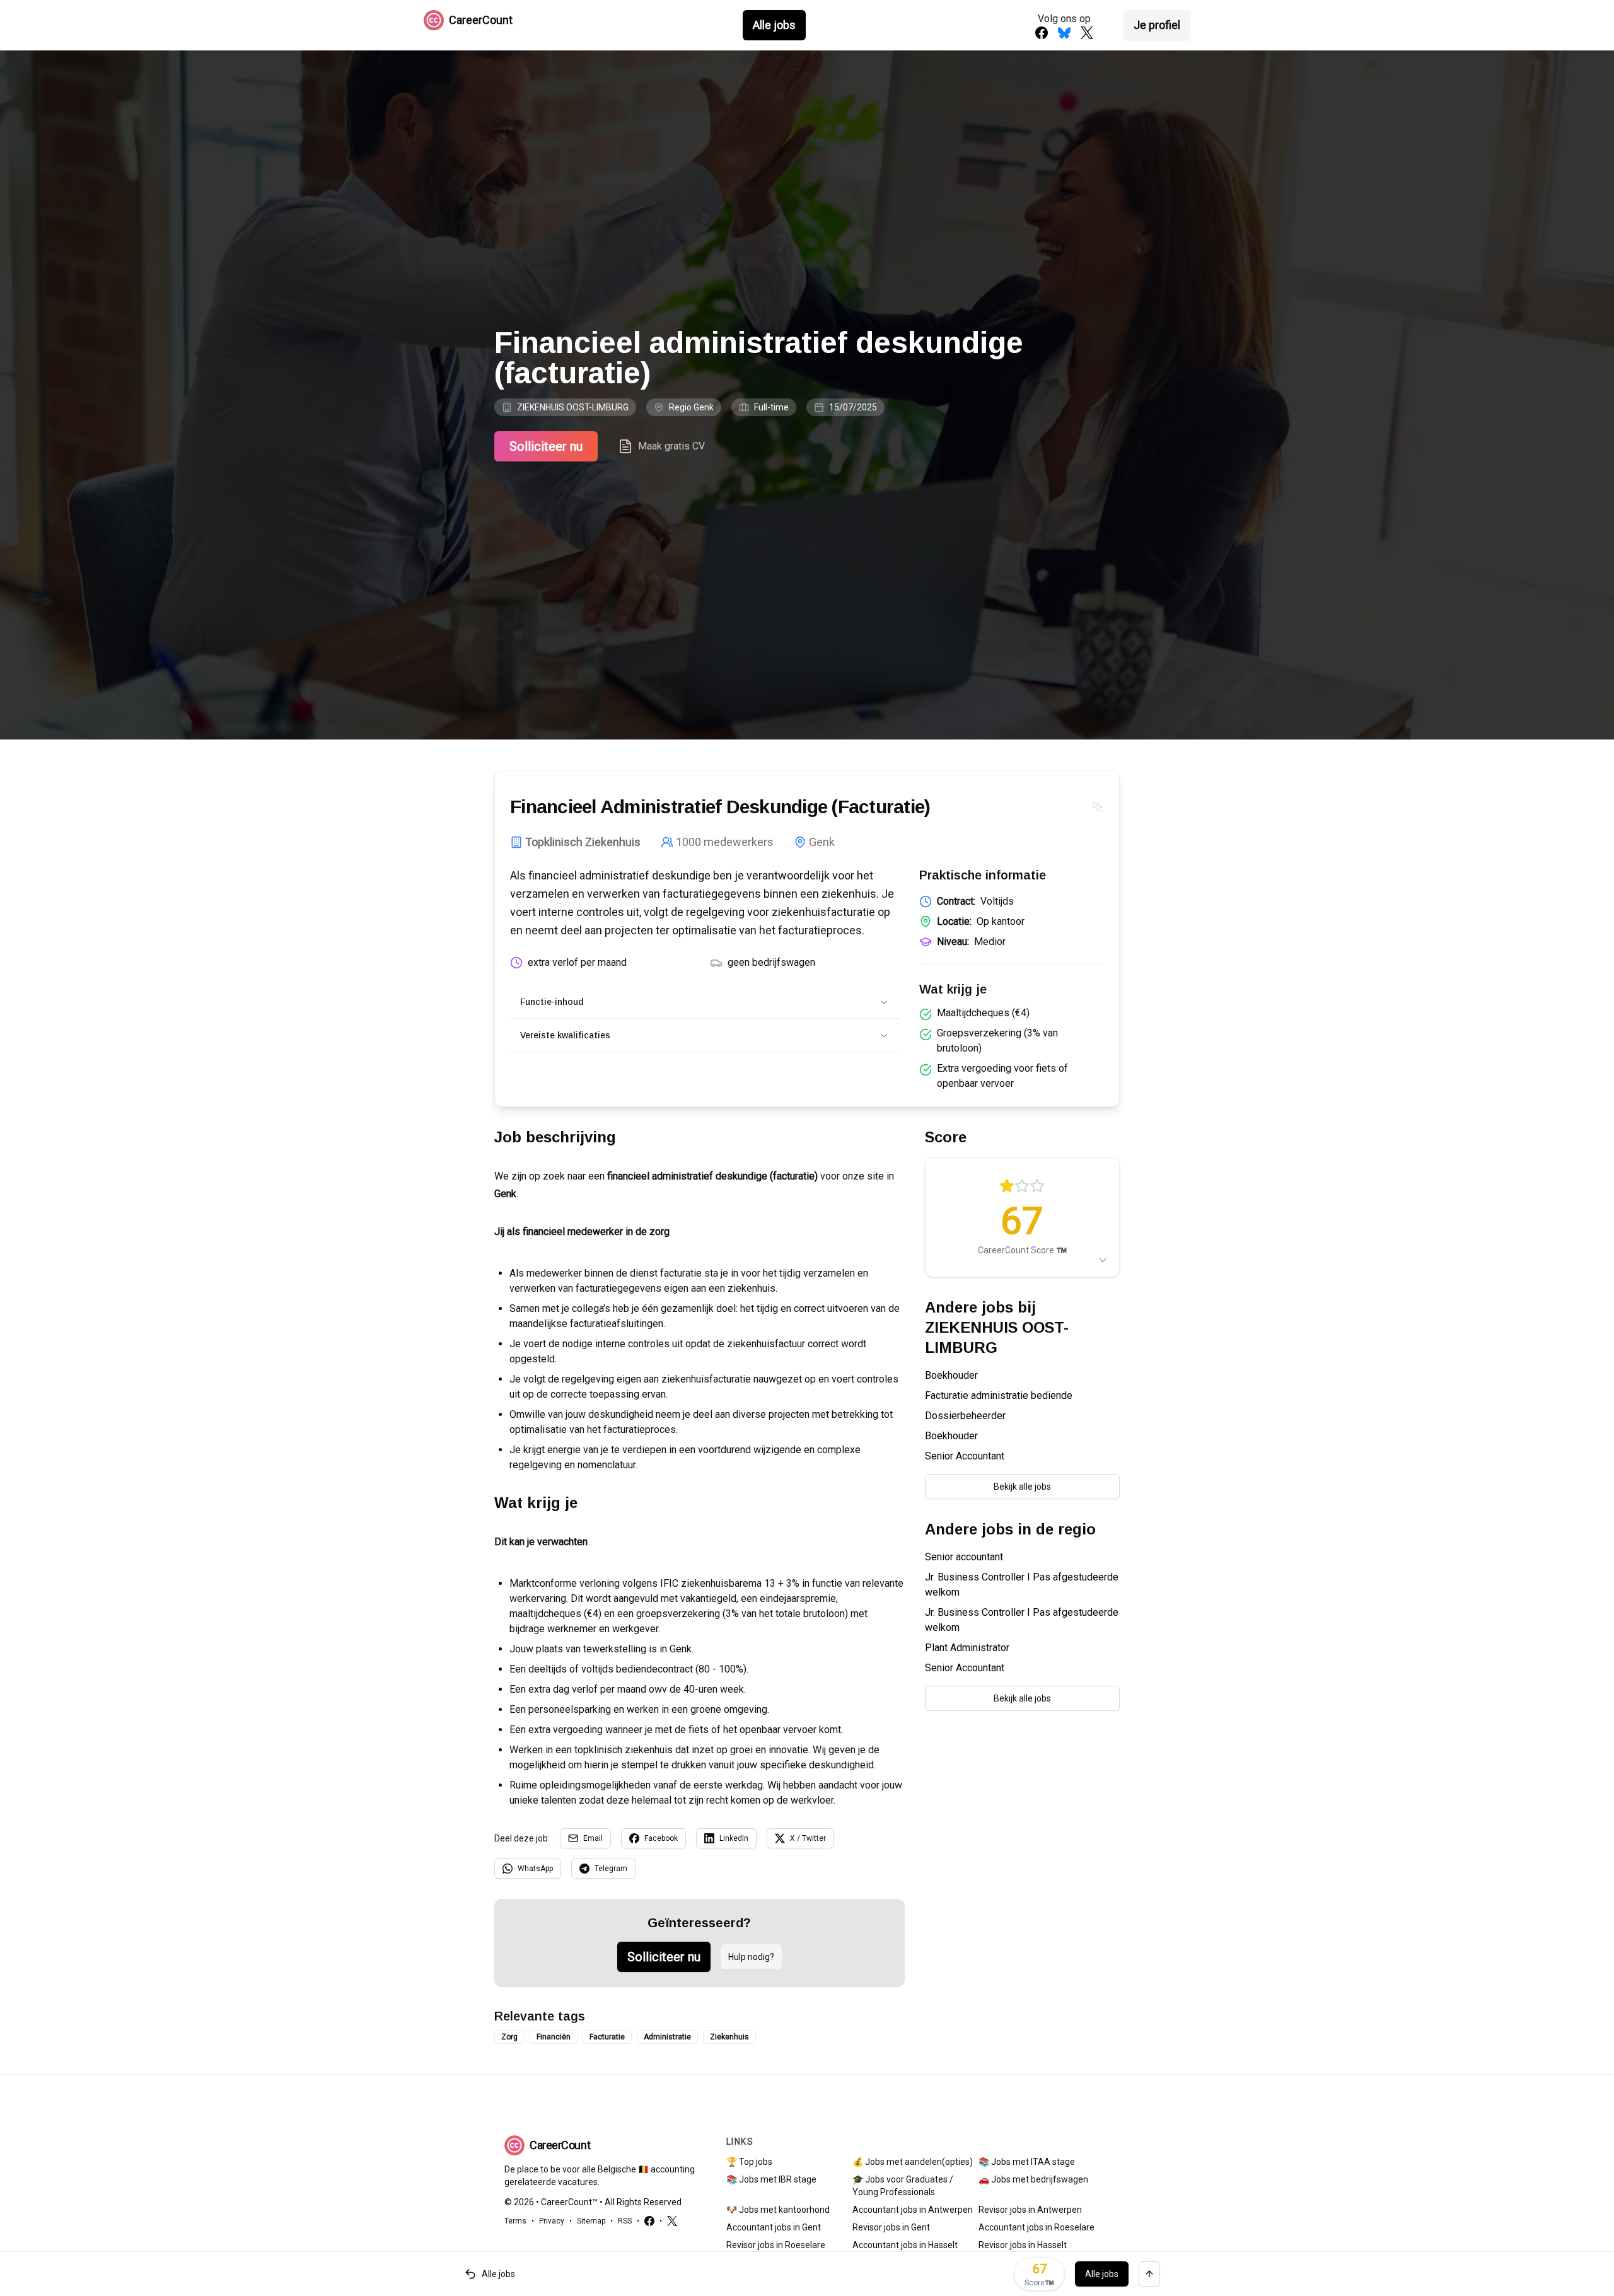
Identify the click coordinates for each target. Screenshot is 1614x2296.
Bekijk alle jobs (1022, 1487)
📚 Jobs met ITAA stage (1027, 2162)
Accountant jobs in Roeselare (1036, 2227)
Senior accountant (964, 1557)
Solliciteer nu (546, 446)
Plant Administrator (967, 1648)
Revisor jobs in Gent (891, 2227)
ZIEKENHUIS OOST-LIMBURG (573, 407)
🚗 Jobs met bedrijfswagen (1033, 2179)
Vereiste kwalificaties (565, 1035)
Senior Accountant (965, 1456)
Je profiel (1157, 25)
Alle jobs (774, 25)
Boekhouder (951, 1375)
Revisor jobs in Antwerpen (1030, 2210)
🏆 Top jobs (749, 2162)
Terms (515, 2221)
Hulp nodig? (751, 1957)
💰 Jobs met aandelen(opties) (913, 2162)
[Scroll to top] (1149, 2274)
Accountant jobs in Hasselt (905, 2245)
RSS (625, 2221)
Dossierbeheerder (965, 1416)
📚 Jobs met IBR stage (771, 2179)
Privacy (552, 2221)
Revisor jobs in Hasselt (1023, 2245)
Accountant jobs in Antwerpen (913, 2210)
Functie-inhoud (552, 1002)
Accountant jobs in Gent (774, 2227)
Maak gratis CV (671, 446)
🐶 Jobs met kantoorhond (778, 2210)
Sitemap (591, 2221)
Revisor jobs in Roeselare (776, 2245)
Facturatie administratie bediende (999, 1395)
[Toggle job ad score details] (1103, 1260)
